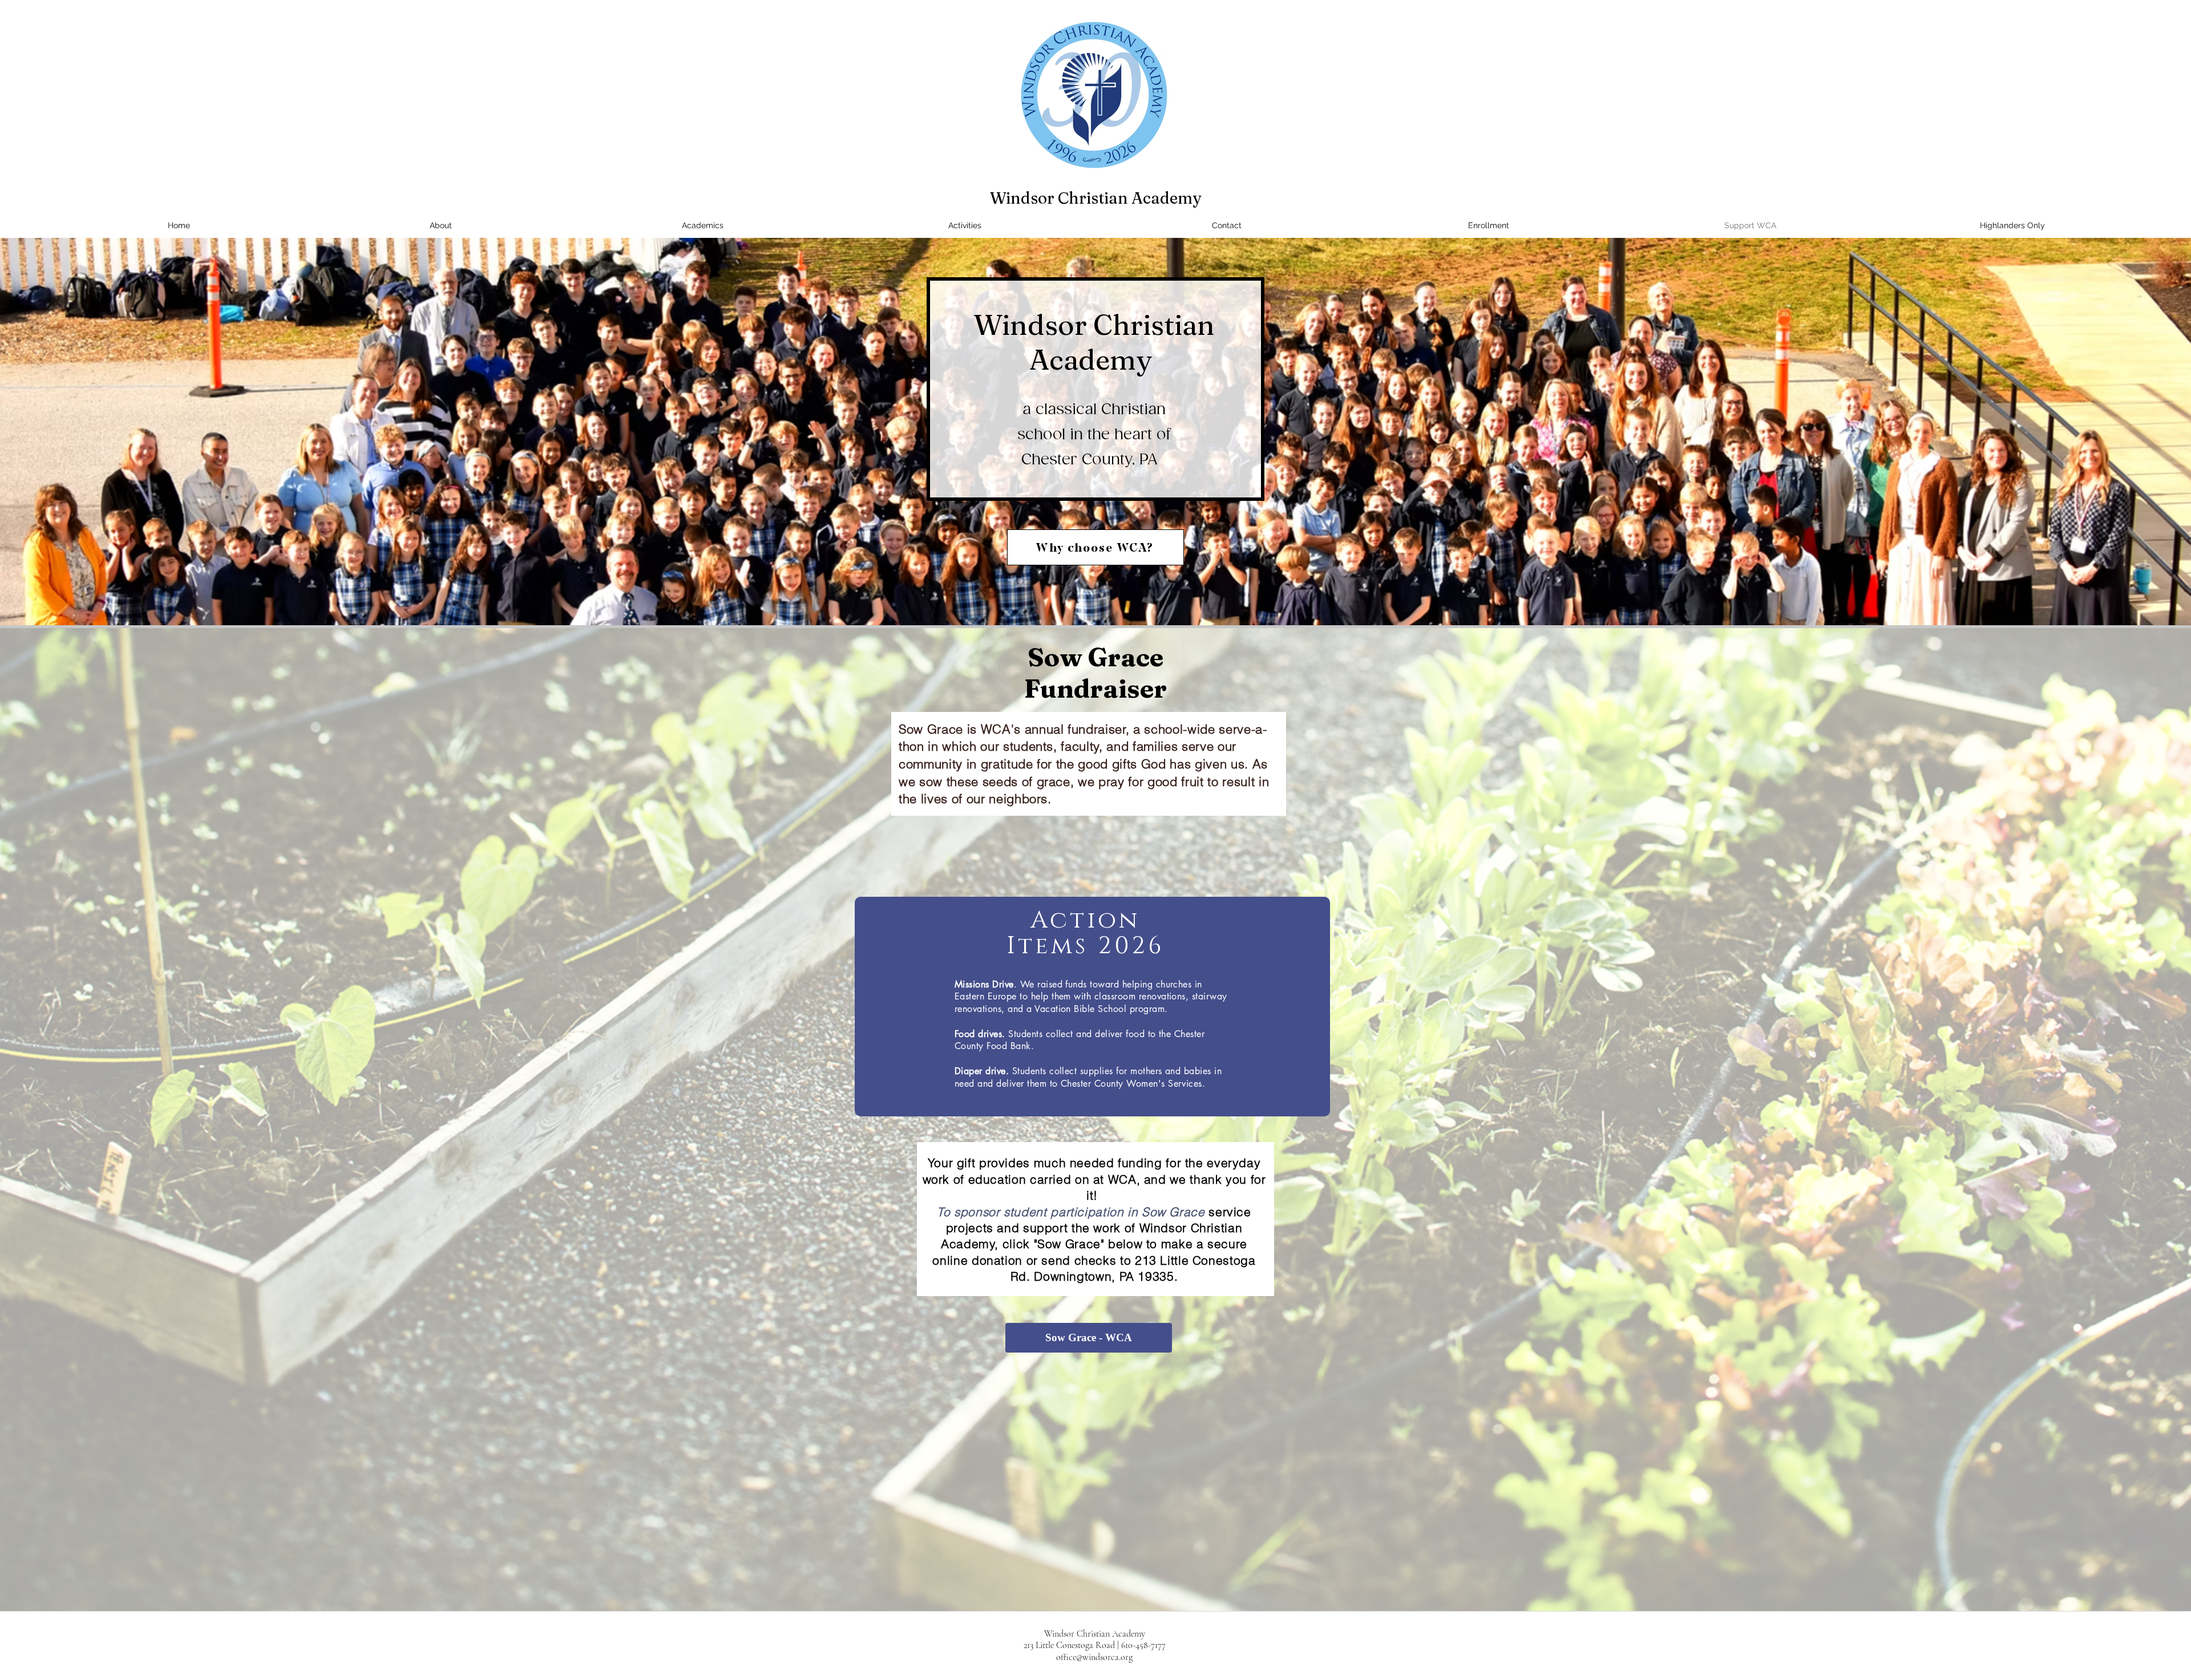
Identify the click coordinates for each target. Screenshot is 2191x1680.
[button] (2012, 226)
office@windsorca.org (1094, 1657)
